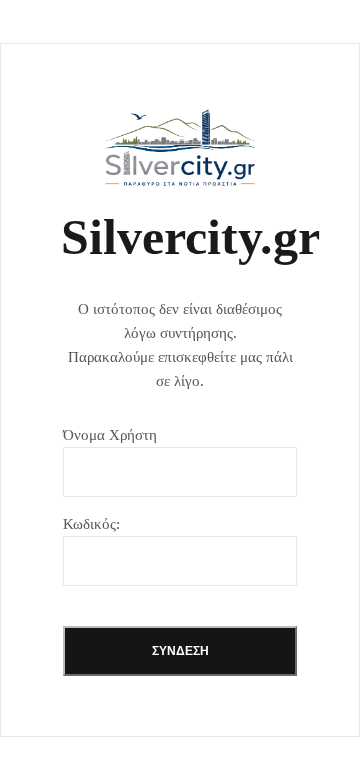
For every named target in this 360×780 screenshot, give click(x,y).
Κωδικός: (91, 524)
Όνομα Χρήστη (110, 435)
